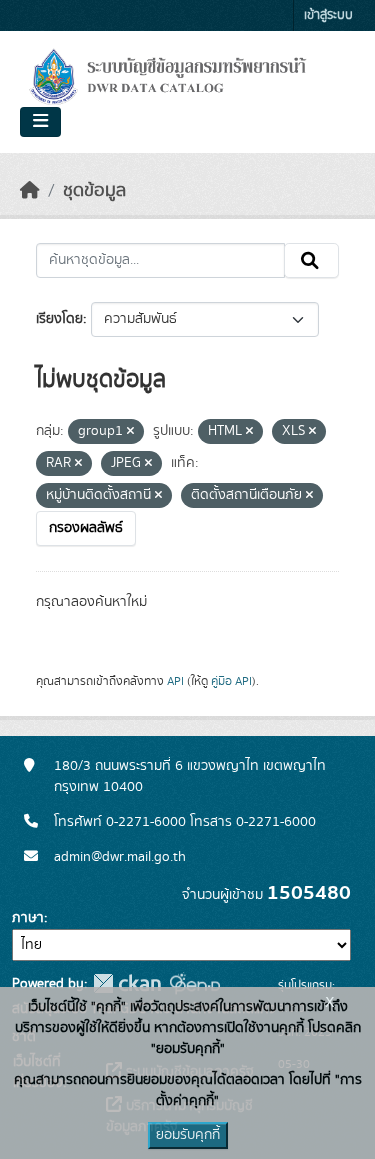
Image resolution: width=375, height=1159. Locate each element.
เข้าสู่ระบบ (328, 15)
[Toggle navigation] (40, 122)
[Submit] (311, 261)
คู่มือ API (231, 681)
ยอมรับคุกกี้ (188, 1135)
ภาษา (28, 918)
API (175, 681)
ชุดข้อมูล (94, 191)
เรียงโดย (59, 319)
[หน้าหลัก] (30, 191)
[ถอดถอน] (130, 432)
